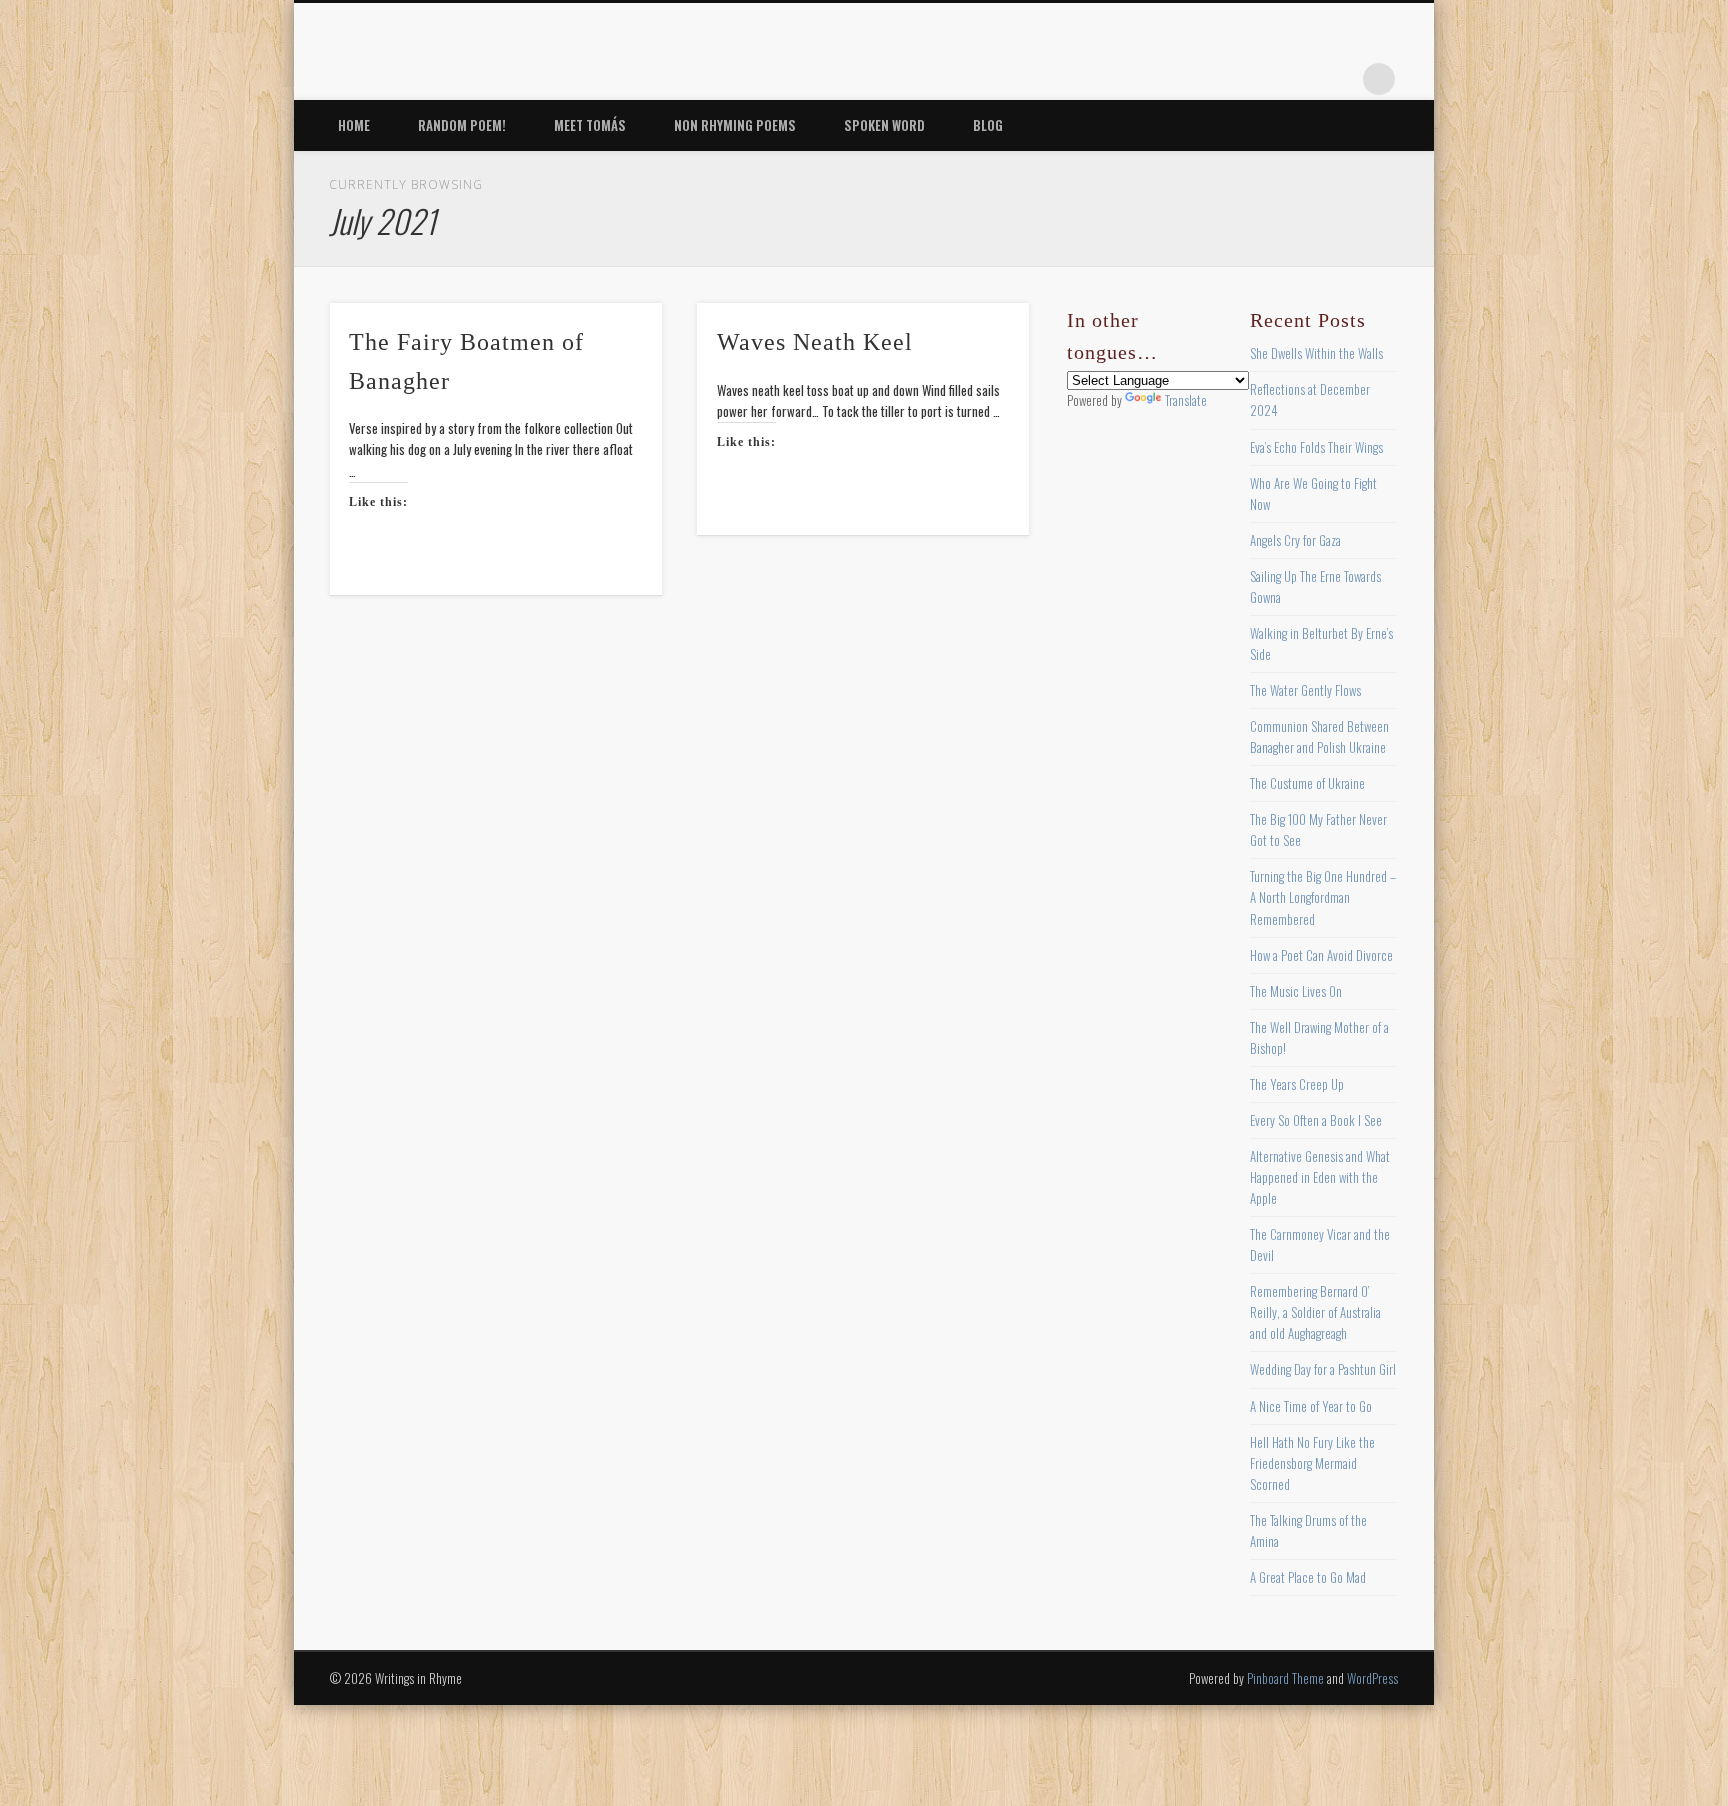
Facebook (1174, 79)
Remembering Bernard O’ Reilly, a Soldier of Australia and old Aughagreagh (1315, 1312)
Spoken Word (884, 125)
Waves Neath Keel (815, 342)
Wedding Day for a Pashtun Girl (1323, 1369)
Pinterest (1256, 79)
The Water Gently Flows (1305, 690)
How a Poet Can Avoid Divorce (1321, 955)
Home (354, 125)
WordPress (1372, 1678)
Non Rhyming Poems (735, 125)
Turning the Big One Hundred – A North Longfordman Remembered (1323, 897)
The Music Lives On (1296, 991)
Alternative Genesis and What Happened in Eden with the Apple (1320, 1177)
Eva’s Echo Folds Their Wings (1316, 447)
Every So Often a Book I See (1316, 1120)
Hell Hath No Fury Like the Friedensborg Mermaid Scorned (1312, 1463)
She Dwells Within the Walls (1316, 353)
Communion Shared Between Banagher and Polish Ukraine (1319, 736)
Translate (1186, 400)
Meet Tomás (590, 125)
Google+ (1338, 79)
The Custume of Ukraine (1307, 783)
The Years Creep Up (1297, 1084)
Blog (988, 125)
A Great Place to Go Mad (1308, 1577)
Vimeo (1297, 79)
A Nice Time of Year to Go (1311, 1406)
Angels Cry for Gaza (1295, 540)
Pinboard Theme (1285, 1678)
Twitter (1215, 79)
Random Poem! (462, 125)
